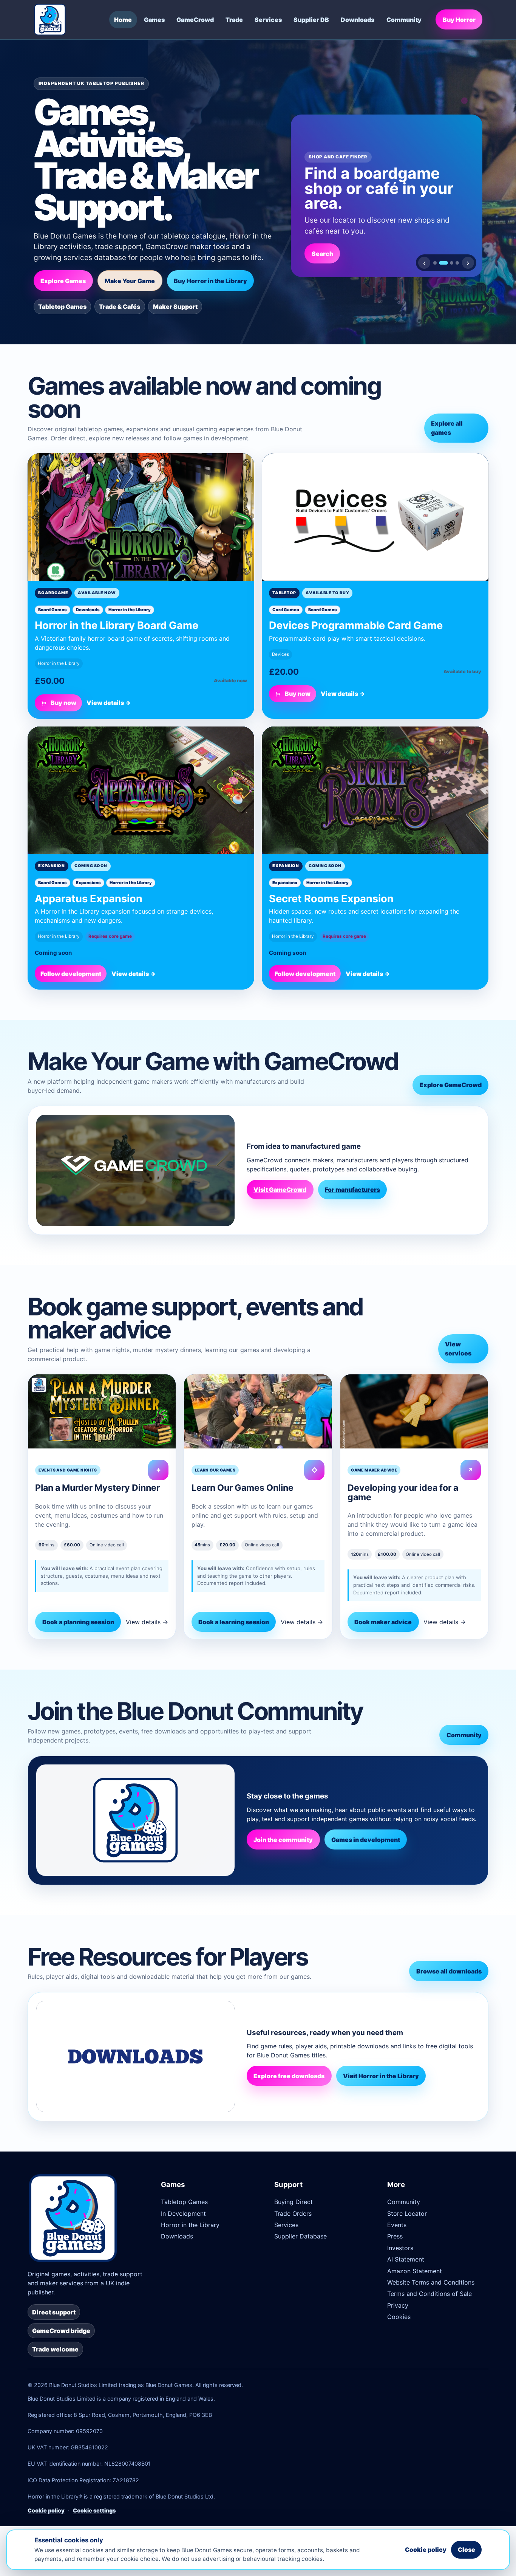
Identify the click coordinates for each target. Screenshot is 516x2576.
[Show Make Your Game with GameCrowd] (452, 263)
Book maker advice (383, 1622)
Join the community (283, 1840)
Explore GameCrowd (451, 1085)
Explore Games (63, 281)
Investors (400, 2248)
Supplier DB (311, 20)
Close (467, 2550)
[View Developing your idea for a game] (414, 1411)
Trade (234, 20)
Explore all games (447, 428)
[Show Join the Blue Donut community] (457, 263)
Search (322, 254)
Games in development (366, 1840)
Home (123, 20)
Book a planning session (78, 1622)
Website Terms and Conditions (431, 2282)
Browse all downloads (449, 1971)
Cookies (399, 2317)
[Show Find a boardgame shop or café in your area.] (443, 263)
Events (397, 2225)
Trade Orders (293, 2214)
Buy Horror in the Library (210, 281)
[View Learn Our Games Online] (258, 1411)
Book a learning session (234, 1622)
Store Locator (407, 2214)
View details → (109, 703)
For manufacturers (352, 1190)
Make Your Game (130, 281)
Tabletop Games (184, 2202)
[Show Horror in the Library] (435, 263)
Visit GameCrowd (280, 1190)
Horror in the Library (190, 2225)
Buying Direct (294, 2202)
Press (395, 2236)
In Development (183, 2214)
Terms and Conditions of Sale (429, 2294)
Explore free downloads (289, 2076)
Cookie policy (46, 2510)
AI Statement (406, 2259)
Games (154, 20)
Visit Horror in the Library (381, 2076)
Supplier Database (300, 2236)
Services (268, 20)
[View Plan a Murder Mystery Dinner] (102, 1411)
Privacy (398, 2305)
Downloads (358, 20)
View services (458, 1349)
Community (404, 20)
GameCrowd (195, 20)
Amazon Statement (415, 2271)
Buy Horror (459, 20)
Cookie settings (94, 2510)
